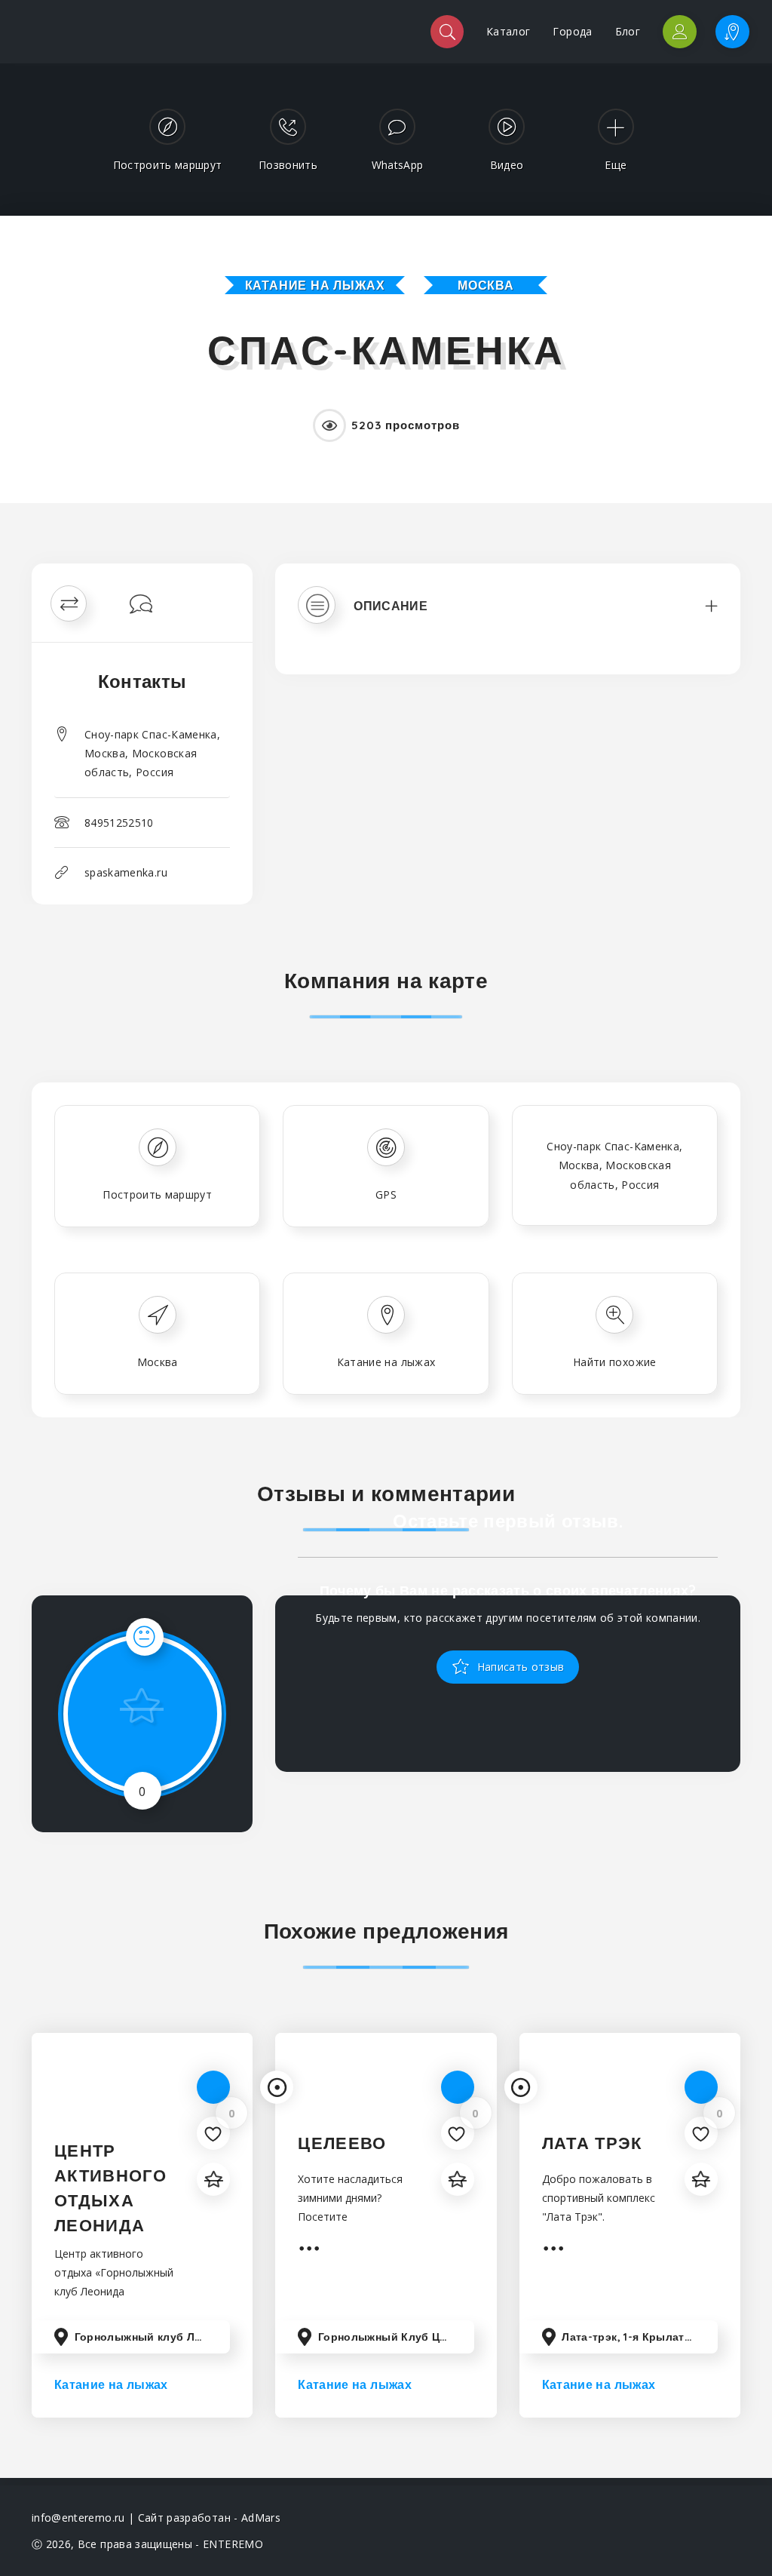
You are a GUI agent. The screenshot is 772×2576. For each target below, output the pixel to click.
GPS (386, 1194)
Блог (628, 31)
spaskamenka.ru (126, 872)
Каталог (508, 31)
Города (572, 31)
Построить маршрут (157, 1194)
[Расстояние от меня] (277, 2087)
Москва (486, 285)
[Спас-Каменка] (386, 586)
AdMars (261, 2518)
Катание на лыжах (315, 285)
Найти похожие (615, 1362)
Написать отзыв (519, 1666)
